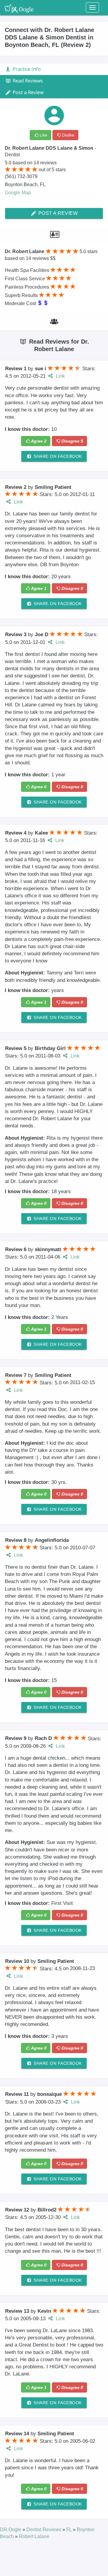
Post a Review (57, 213)
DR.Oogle (11, 2530)
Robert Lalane (34, 2536)
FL (70, 2530)
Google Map (18, 193)
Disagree (72, 441)
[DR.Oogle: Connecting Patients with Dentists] (19, 7)
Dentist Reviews (44, 2530)
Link (60, 376)
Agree (39, 441)
